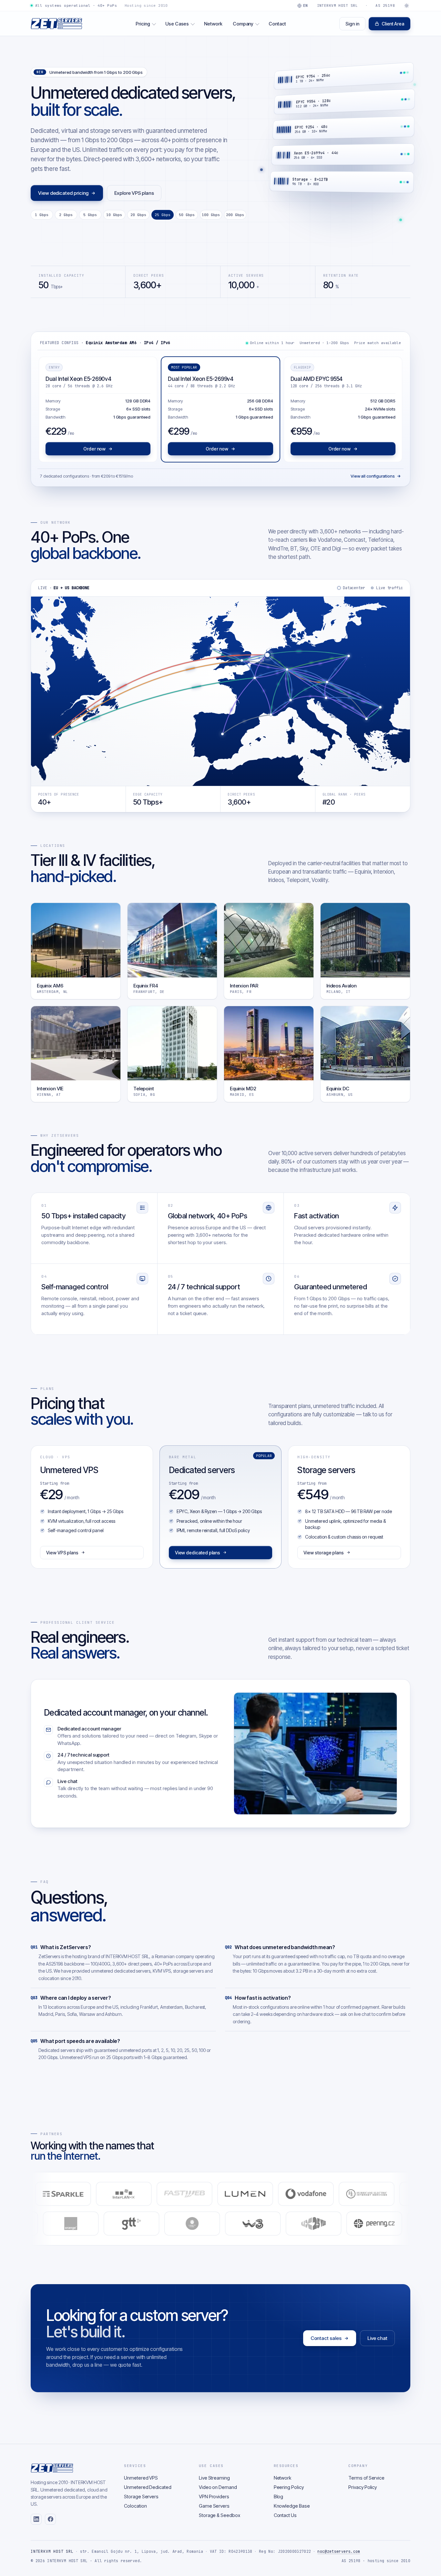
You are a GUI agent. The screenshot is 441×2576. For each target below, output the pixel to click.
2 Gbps (66, 215)
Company (243, 24)
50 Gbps (187, 215)
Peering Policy (289, 2487)
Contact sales (326, 2338)
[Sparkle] (125, 2194)
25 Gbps (163, 215)
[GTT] (75, 2224)
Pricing (143, 24)
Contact (277, 24)
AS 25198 (385, 5)
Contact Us (285, 2515)
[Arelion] (65, 2194)
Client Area (393, 24)
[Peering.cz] (318, 2224)
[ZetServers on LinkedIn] (36, 2519)
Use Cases (177, 24)
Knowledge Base (292, 2506)
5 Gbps (90, 215)
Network (213, 24)
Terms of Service (366, 2478)
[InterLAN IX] (186, 2194)
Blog (279, 2497)
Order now (94, 449)
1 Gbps (42, 215)
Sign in (352, 24)
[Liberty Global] (136, 2224)
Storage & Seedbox (220, 2515)
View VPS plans (62, 1553)
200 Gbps (235, 215)
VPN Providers (214, 2497)
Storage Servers (141, 2497)
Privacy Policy (363, 2487)
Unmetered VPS (141, 2478)
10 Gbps (114, 215)
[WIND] (196, 2224)
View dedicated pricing (63, 193)
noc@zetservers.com (339, 2551)
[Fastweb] (247, 2194)
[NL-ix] (257, 2224)
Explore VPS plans (134, 193)
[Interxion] (378, 2224)
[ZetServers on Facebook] (50, 2519)
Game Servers (214, 2506)
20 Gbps (138, 215)
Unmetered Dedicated (148, 2487)
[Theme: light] (406, 5)
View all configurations (373, 476)
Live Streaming (214, 2478)
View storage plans (324, 1553)
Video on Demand (218, 2487)
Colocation (135, 2506)
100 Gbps (211, 215)
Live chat (377, 2338)
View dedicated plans (198, 1553)
